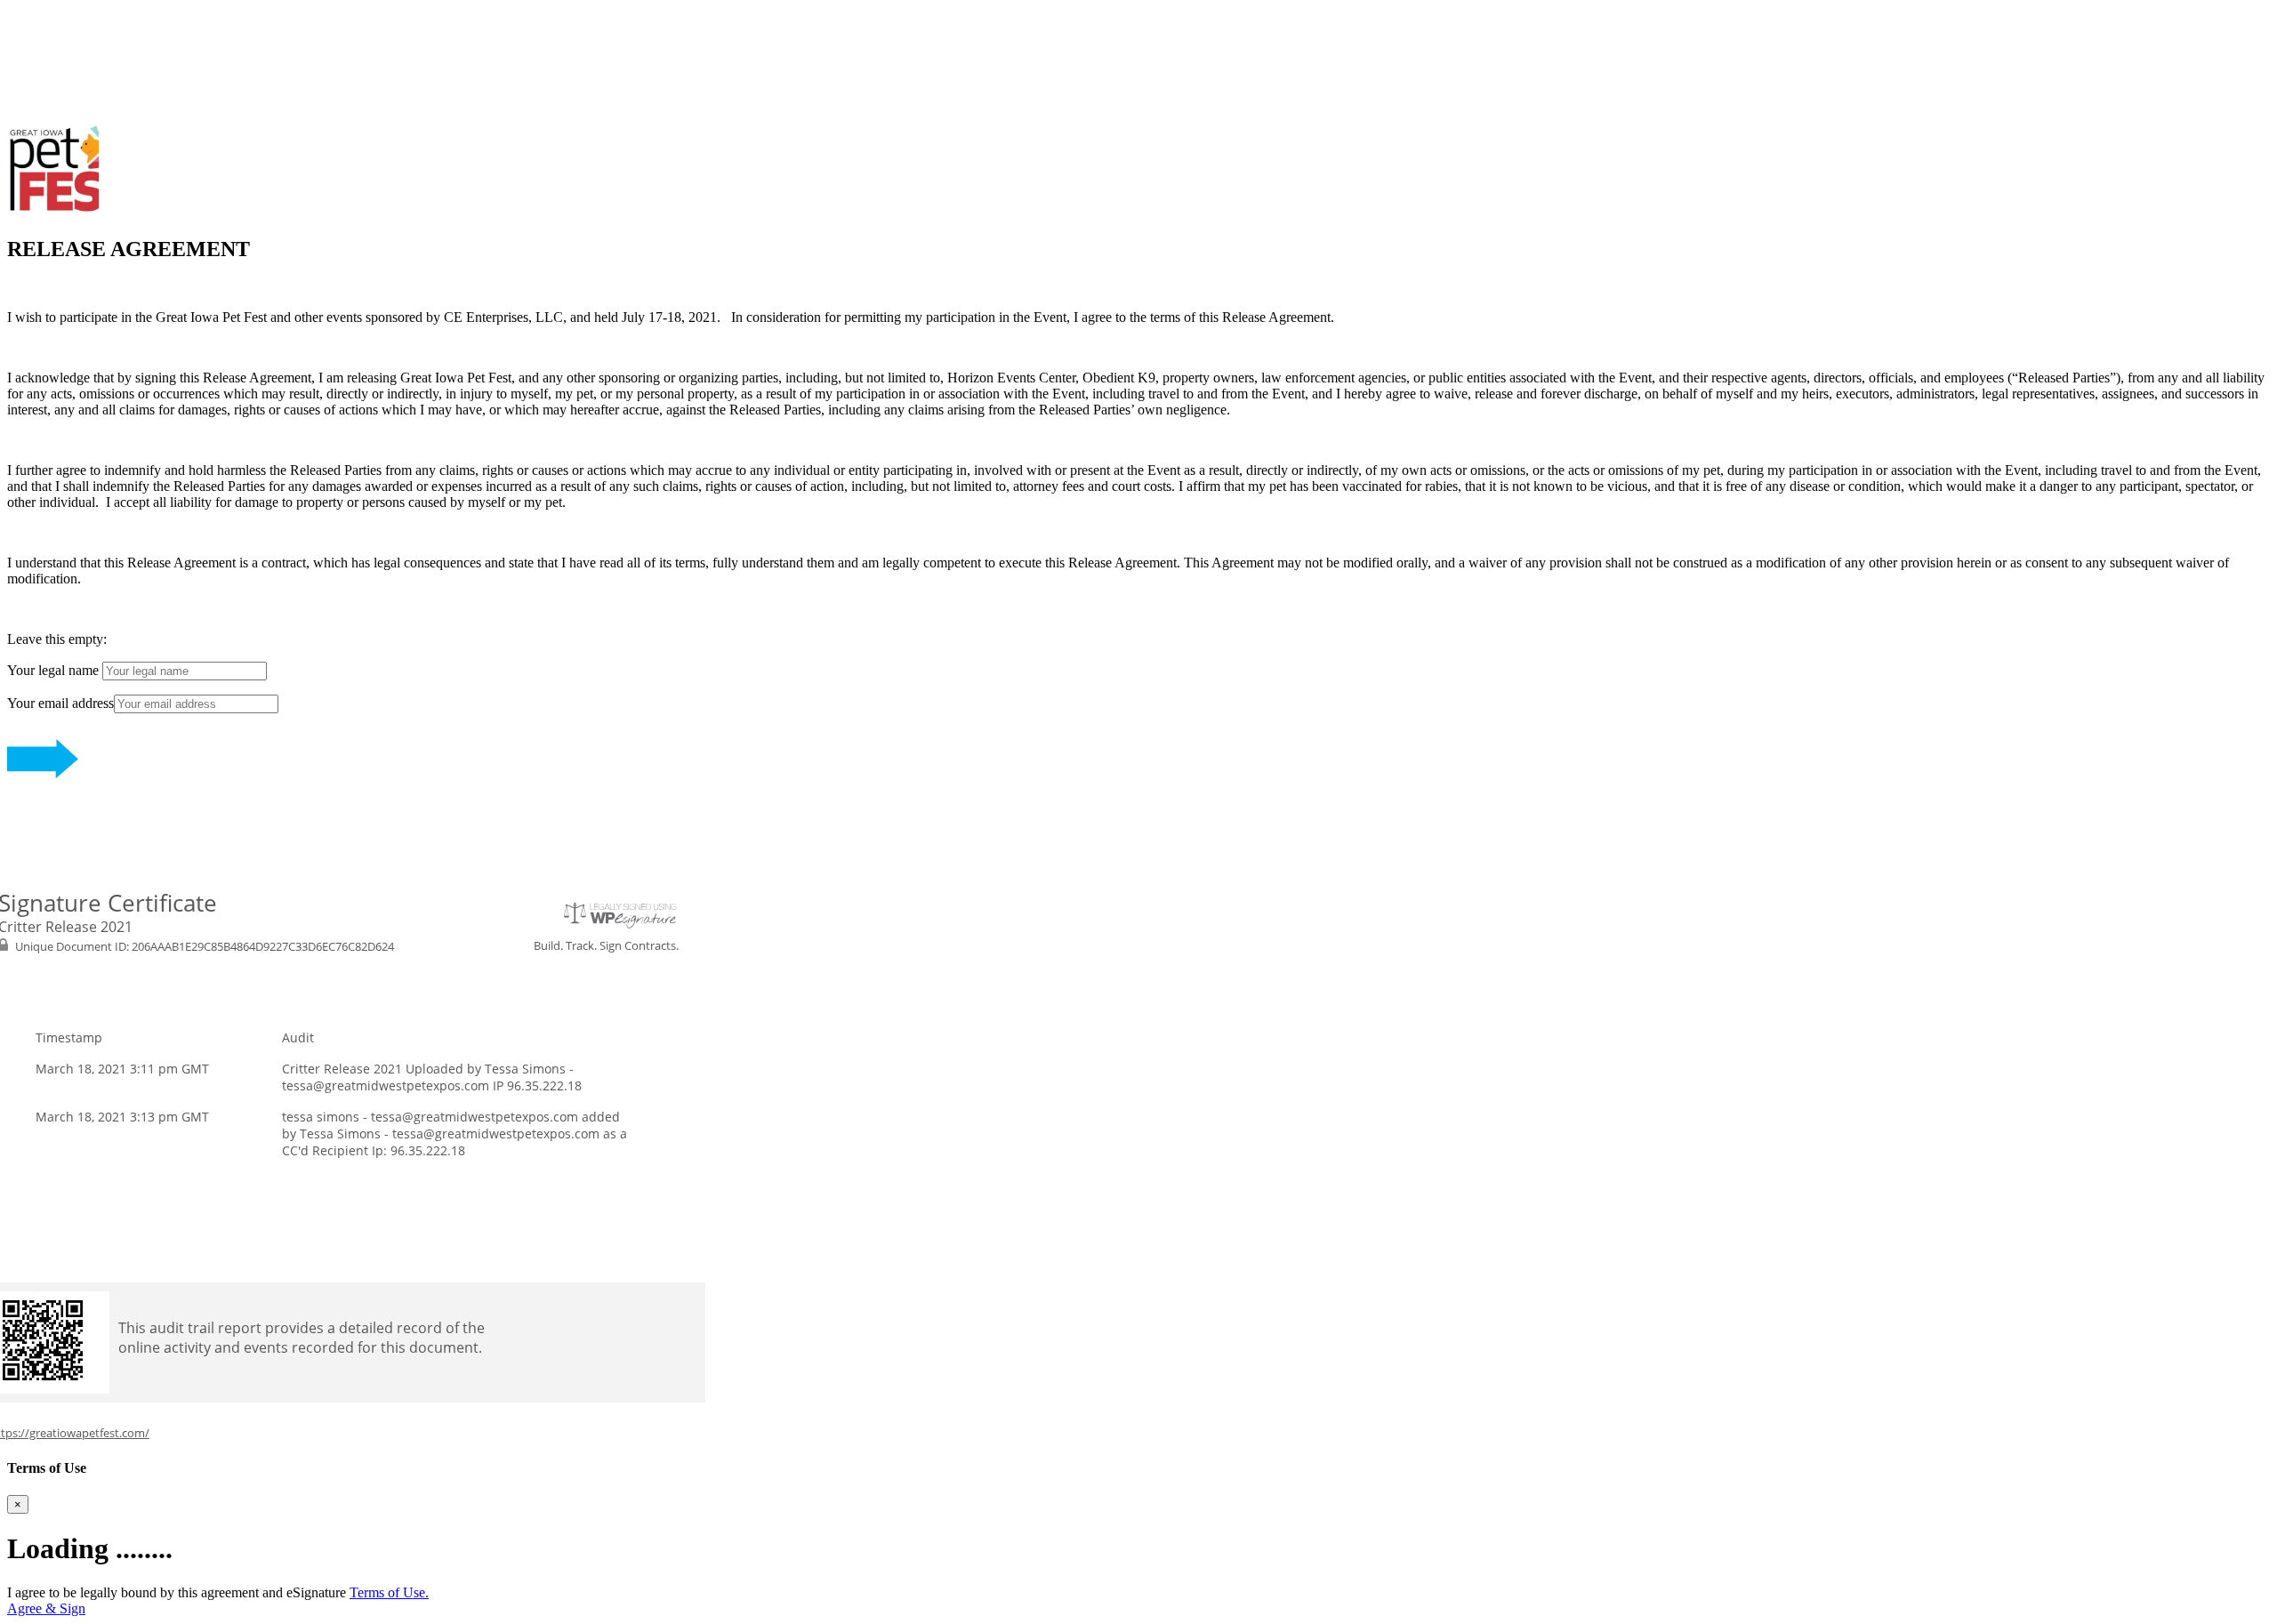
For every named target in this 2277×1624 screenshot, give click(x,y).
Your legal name (55, 670)
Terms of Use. (389, 1592)
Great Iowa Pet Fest (63, 15)
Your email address (60, 703)
